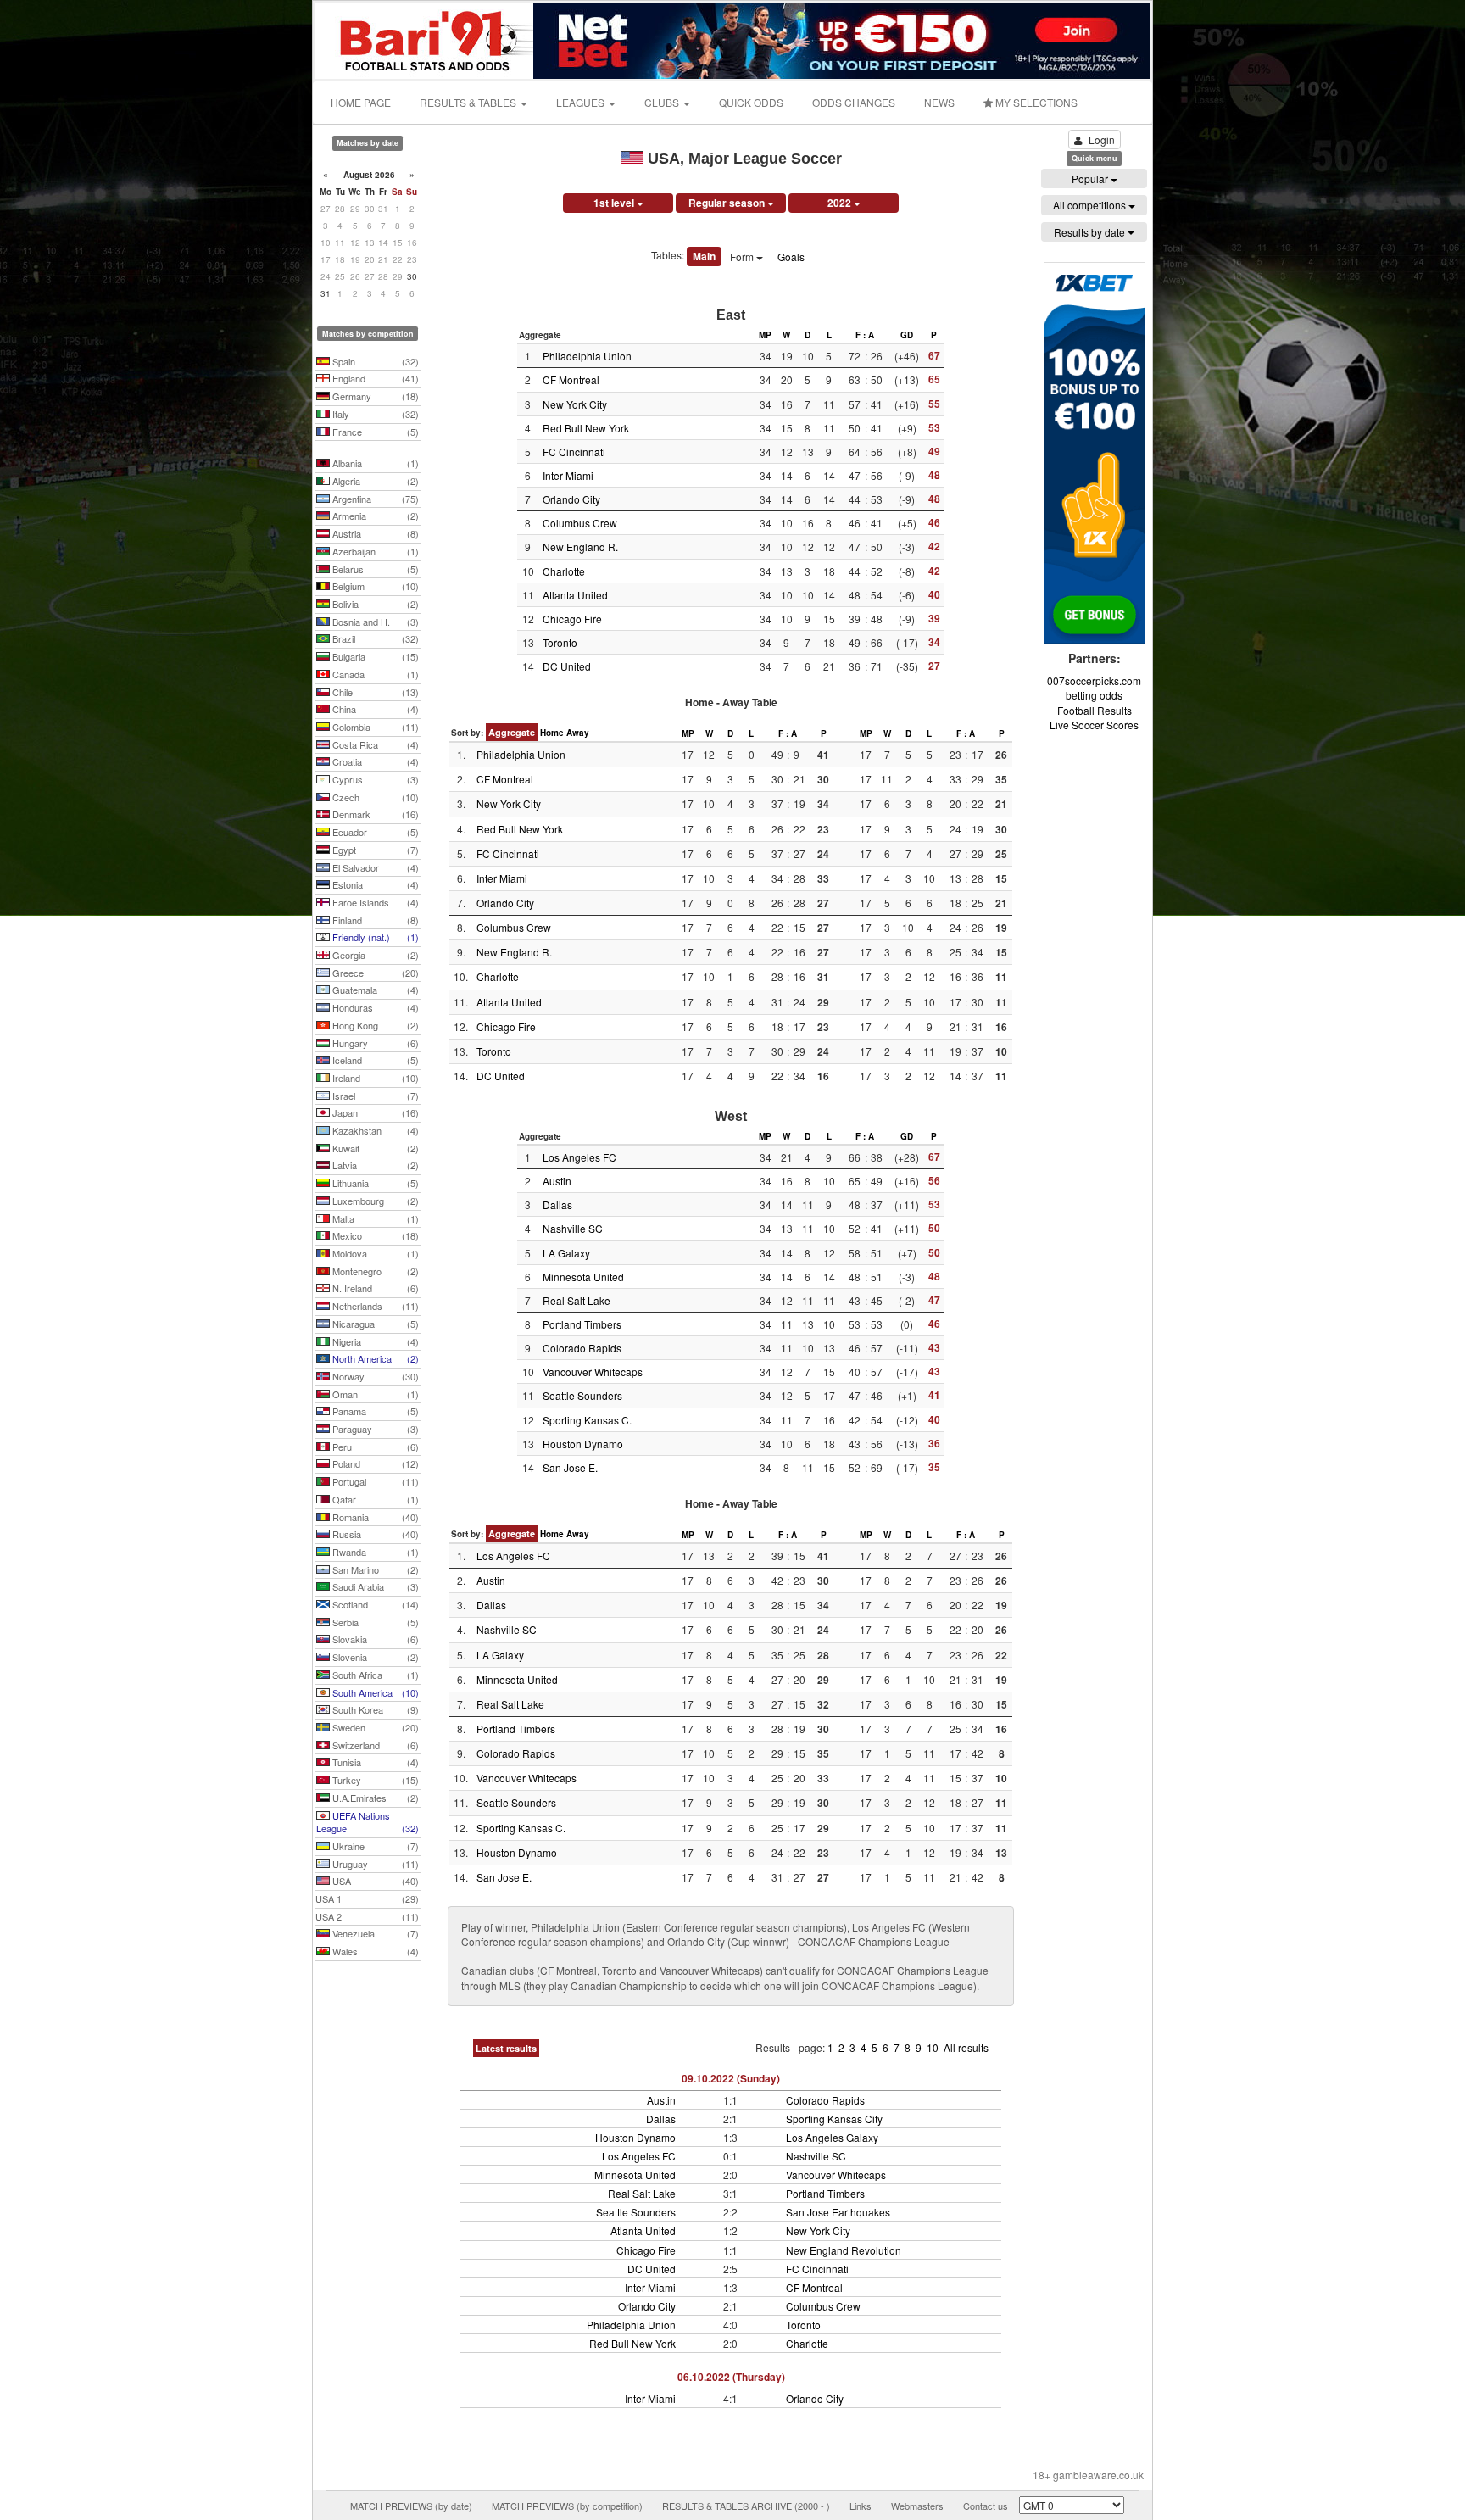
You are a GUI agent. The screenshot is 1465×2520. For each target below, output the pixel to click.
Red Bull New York (586, 428)
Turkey (374, 1780)
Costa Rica (374, 744)
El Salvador (374, 867)
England (374, 378)
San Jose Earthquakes (838, 2212)
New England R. (580, 546)
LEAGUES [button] (582, 102)
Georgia (374, 955)
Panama (374, 1411)
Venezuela (374, 1933)
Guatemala (374, 990)
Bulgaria (374, 656)
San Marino (374, 1569)
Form (743, 256)
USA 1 (367, 1898)
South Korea (374, 1709)
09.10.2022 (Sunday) (731, 2078)
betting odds (1094, 695)
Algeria (374, 481)
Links (861, 2506)
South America (374, 1692)
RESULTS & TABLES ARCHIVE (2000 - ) (746, 2506)
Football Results (1095, 710)
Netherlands (374, 1306)
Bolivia (374, 604)
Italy (374, 414)
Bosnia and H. (374, 622)
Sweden (374, 1727)
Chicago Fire (572, 619)
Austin (557, 1181)
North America (374, 1358)
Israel (374, 1096)
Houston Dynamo (583, 1444)
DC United (567, 666)
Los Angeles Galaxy (832, 2137)
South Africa (374, 1675)
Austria (374, 533)
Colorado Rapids (582, 1348)
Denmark (374, 814)
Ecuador (374, 832)
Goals (791, 256)
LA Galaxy (566, 1253)
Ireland (374, 1078)
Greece (374, 973)
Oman (374, 1394)
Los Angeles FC (579, 1157)
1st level (615, 203)
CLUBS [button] (663, 102)
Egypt (374, 850)
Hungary (374, 1043)
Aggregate (512, 732)
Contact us (986, 2506)
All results (966, 2047)
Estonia (374, 884)
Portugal (374, 1481)
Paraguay (374, 1429)
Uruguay (374, 1864)
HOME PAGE (361, 102)
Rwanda (374, 1552)
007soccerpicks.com (1094, 680)
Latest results (506, 2048)
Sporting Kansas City (834, 2119)
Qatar (374, 1499)
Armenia (374, 516)
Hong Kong (374, 1025)
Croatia (374, 761)
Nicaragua (374, 1324)
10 (934, 2047)
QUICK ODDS (751, 102)
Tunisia (374, 1762)
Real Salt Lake (577, 1300)
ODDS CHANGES (854, 102)
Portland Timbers (582, 1324)
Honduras (374, 1007)
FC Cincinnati (574, 452)
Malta (374, 1218)
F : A (865, 335)
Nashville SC (573, 1228)
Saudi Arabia (374, 1586)
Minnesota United (583, 1277)
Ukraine (374, 1846)
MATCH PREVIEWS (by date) (411, 2506)
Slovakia (374, 1639)
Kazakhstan (374, 1130)
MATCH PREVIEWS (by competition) (567, 2506)
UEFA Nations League (368, 1822)
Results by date (1091, 232)
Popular (1091, 178)
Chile (374, 692)
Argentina (374, 499)
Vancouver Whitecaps (593, 1372)
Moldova (374, 1253)
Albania (374, 463)
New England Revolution (844, 2250)
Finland (374, 920)
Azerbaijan (374, 551)
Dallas (557, 1204)
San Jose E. (570, 1467)
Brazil (374, 638)
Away (578, 733)
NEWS (939, 102)
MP (765, 335)
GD (907, 335)
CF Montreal (571, 379)
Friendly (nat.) (374, 937)
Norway (374, 1376)
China (374, 709)
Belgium (374, 586)
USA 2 (367, 1916)
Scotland (374, 1604)
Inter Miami (568, 475)
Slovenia (374, 1657)
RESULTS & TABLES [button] (469, 102)
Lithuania (374, 1183)
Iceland (374, 1060)
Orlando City (571, 499)
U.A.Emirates (374, 1798)
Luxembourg (374, 1201)
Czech (374, 797)
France (374, 432)
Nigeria (374, 1341)
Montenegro (374, 1271)
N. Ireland (374, 1288)
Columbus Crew (580, 523)
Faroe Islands (374, 902)
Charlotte (564, 571)
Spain (374, 361)
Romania (374, 1517)
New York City (575, 404)
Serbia (374, 1622)
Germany (374, 396)
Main (704, 256)
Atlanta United (575, 595)
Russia (374, 1534)
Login (1102, 139)
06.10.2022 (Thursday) (731, 2377)
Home (552, 733)
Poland (374, 1463)
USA (374, 1881)
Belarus (374, 569)
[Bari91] (425, 39)
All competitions (1091, 205)
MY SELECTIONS (1035, 102)
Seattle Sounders (582, 1395)
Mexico (374, 1235)
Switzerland (374, 1745)
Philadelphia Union (587, 356)
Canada (374, 674)
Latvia (374, 1165)
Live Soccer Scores (1094, 725)
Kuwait (374, 1148)
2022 (841, 203)
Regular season (728, 203)
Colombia (374, 727)
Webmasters (917, 2506)
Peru (374, 1447)
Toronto (560, 642)
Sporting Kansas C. (587, 1420)
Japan (374, 1112)
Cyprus (374, 779)
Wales (374, 1951)
